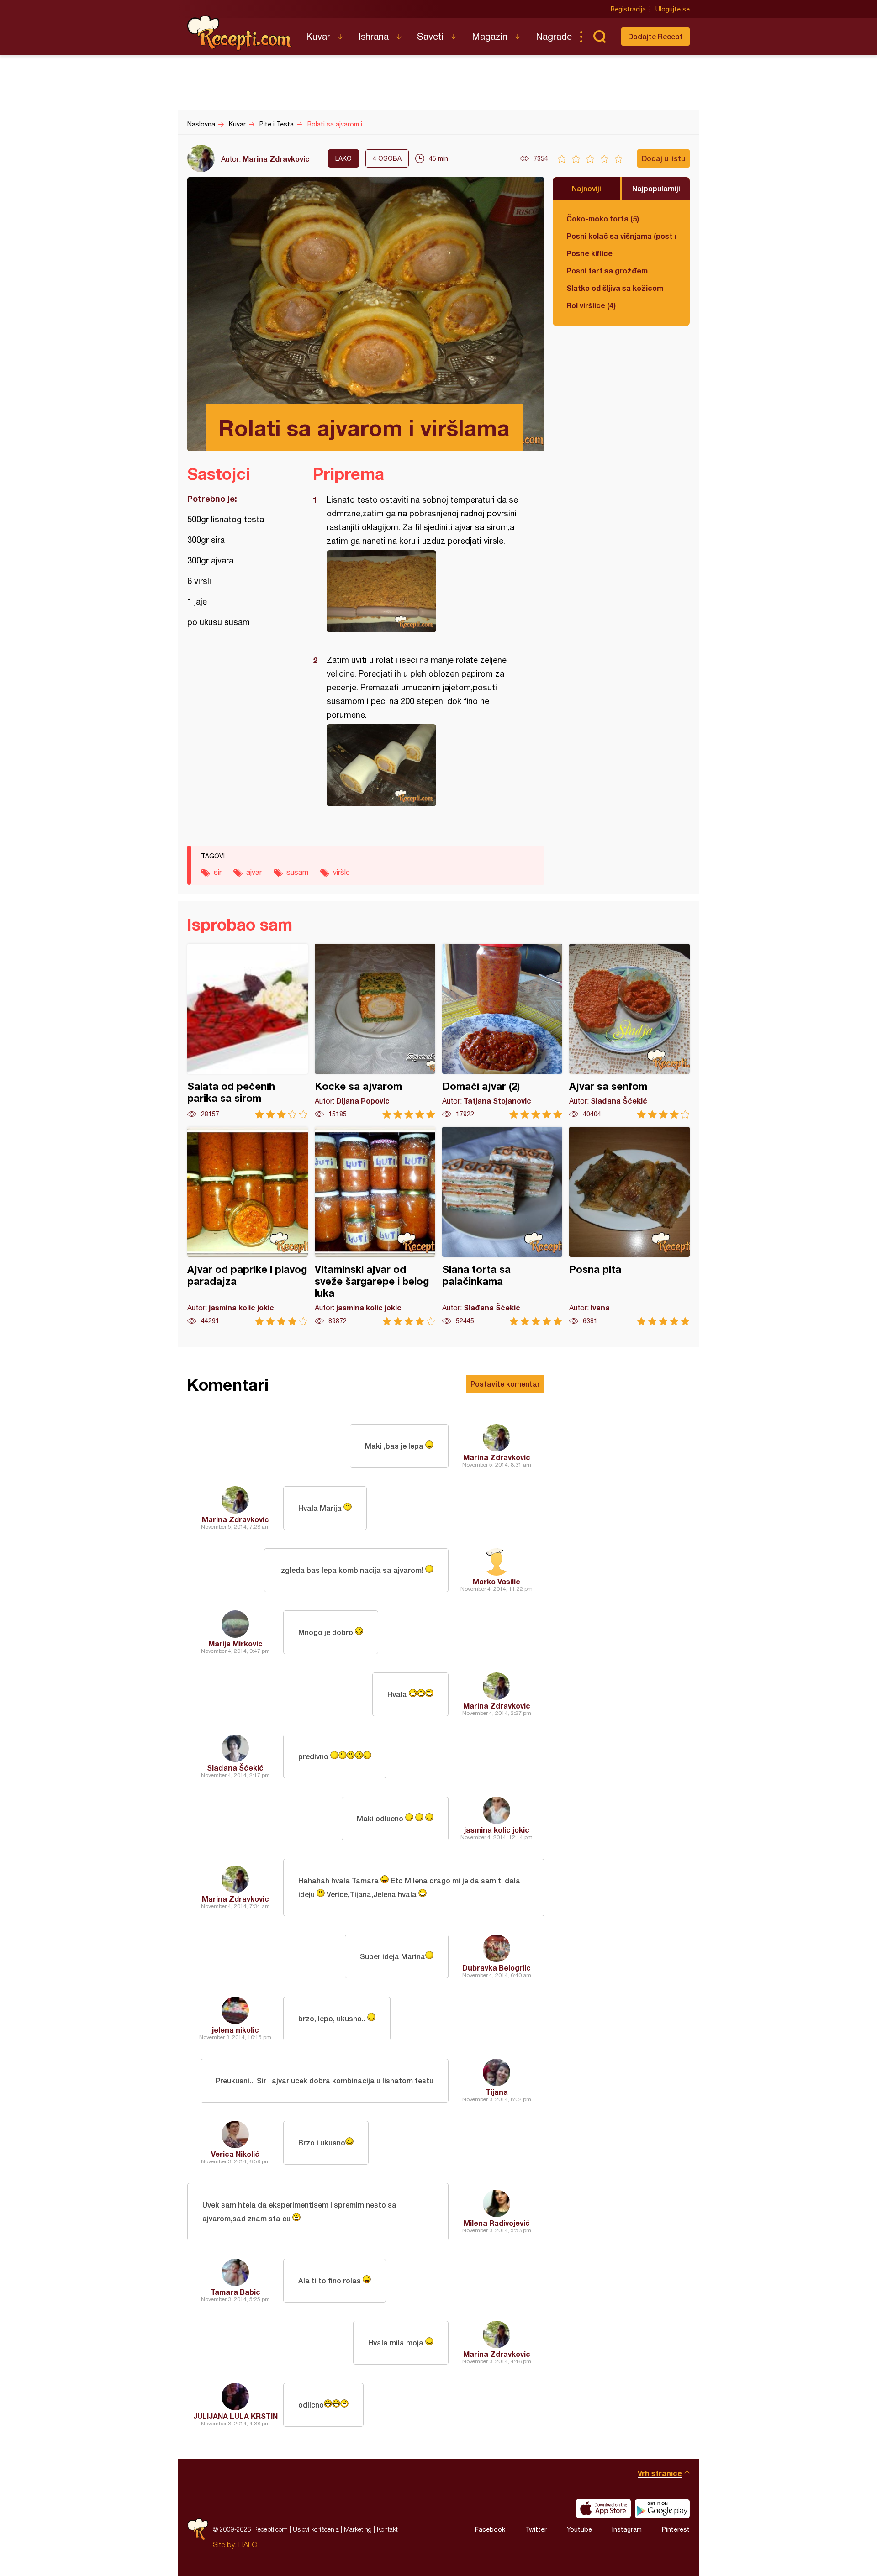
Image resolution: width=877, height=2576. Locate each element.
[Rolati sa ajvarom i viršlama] (424, 591)
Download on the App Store (603, 2508)
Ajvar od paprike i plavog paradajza (248, 1226)
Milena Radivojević (497, 2223)
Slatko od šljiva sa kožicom (615, 288)
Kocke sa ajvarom (375, 1031)
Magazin (490, 36)
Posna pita (629, 1226)
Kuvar (318, 36)
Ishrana (374, 36)
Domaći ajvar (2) (502, 1031)
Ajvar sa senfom (629, 1031)
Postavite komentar (505, 1384)
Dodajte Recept (655, 36)
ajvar (254, 872)
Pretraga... (599, 37)
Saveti (430, 36)
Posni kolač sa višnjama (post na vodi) (621, 236)
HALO (248, 2544)
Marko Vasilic (497, 1581)
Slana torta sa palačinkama (502, 1226)
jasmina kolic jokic (497, 1830)
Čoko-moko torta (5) (603, 218)
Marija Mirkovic (235, 1643)
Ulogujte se (673, 9)
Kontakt (387, 2529)
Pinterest (676, 2529)
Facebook (490, 2529)
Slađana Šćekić (235, 1768)
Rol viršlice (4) (591, 305)
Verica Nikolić (235, 2154)
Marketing (358, 2529)
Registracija (628, 9)
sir (218, 872)
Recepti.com (240, 33)
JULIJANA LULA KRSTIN (235, 2416)
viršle (341, 872)
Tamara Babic (235, 2292)
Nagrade (554, 36)
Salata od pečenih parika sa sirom (248, 1031)
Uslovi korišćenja (316, 2529)
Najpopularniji (656, 188)
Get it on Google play (662, 2508)
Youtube (579, 2529)
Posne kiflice (589, 253)
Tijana (497, 2092)
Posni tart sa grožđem (607, 271)
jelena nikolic (235, 2030)
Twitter (536, 2529)
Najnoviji (586, 188)
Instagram (627, 2529)
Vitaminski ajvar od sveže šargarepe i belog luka (375, 1226)
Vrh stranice (660, 2473)
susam (297, 872)
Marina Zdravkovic (276, 159)
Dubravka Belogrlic (497, 1968)
